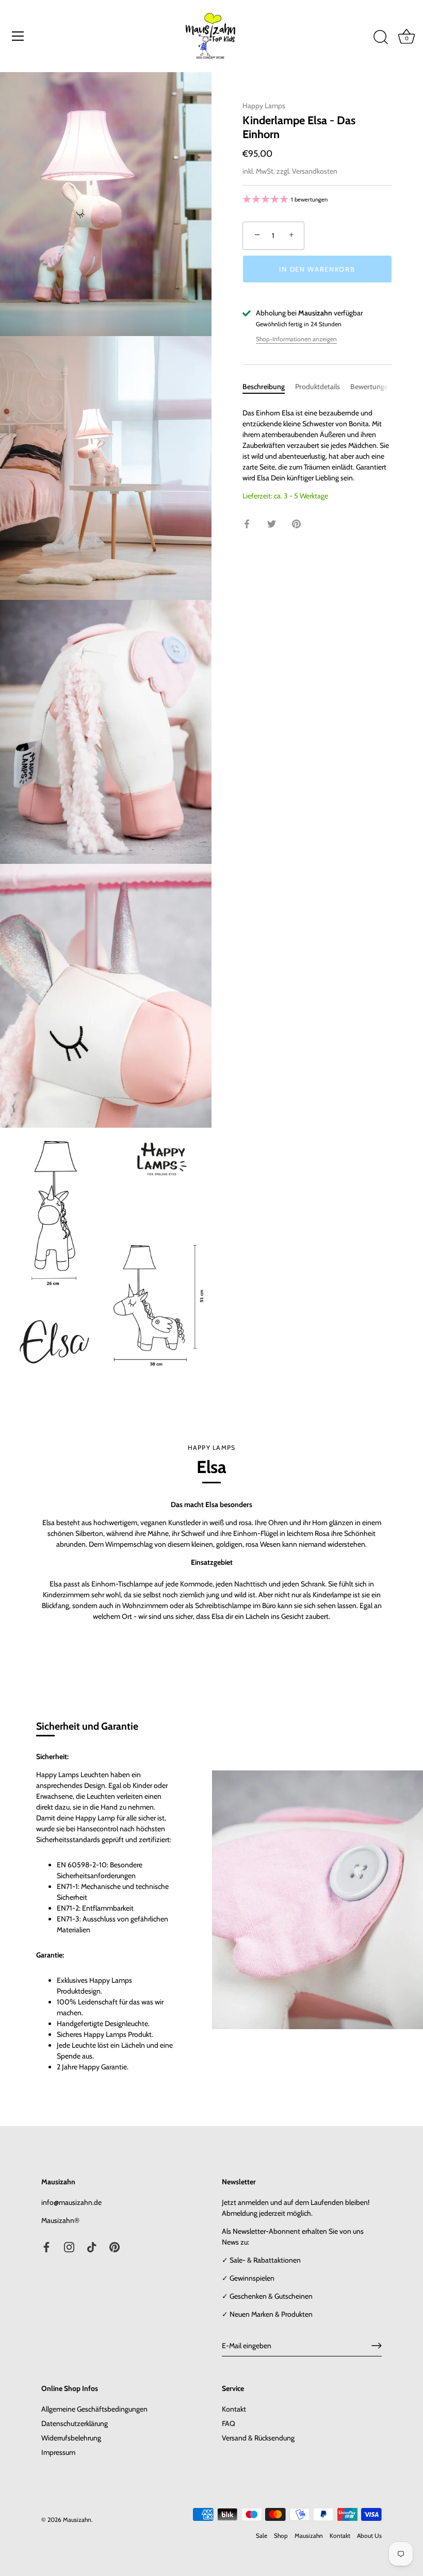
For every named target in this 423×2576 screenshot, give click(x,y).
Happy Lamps (264, 106)
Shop (281, 2536)
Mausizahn (309, 2536)
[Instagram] (69, 2247)
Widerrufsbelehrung (71, 2438)
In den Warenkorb (317, 269)
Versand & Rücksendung (258, 2438)
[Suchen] (381, 38)
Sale (262, 2536)
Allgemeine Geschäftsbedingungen (94, 2409)
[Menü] (18, 36)
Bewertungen (371, 387)
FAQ (229, 2423)
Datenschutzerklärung (75, 2423)
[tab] (269, 387)
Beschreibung (264, 387)
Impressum (58, 2452)
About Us (369, 2536)
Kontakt (234, 2409)
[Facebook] (46, 2247)
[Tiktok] (92, 2247)
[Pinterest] (115, 2247)
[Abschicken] (377, 2346)
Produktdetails (318, 387)
